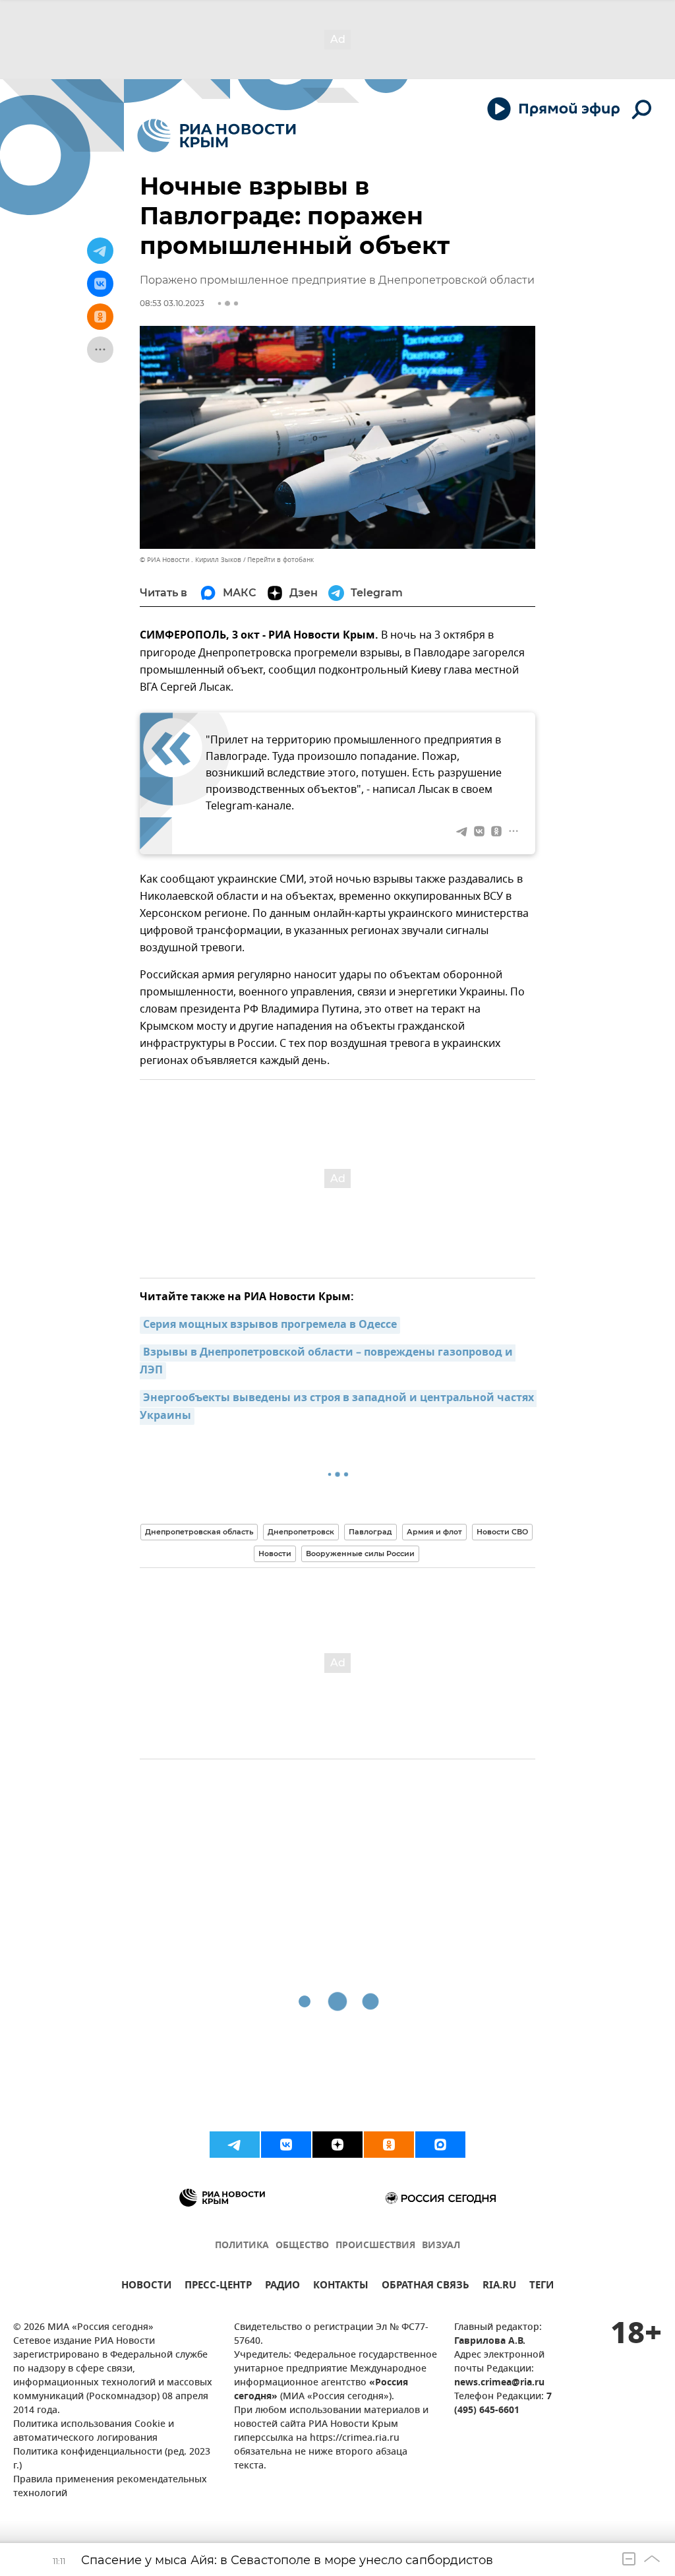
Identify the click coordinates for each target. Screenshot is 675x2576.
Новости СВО (502, 1532)
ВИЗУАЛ (441, 2246)
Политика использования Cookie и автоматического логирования (94, 2432)
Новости (275, 1554)
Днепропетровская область (199, 1532)
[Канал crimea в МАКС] (440, 2145)
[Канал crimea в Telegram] (235, 2145)
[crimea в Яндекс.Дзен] (337, 2145)
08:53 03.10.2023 (172, 303)
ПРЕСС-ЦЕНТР (218, 2287)
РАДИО (282, 2287)
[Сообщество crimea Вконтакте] (286, 2145)
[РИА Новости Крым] (217, 136)
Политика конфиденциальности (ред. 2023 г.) (112, 2459)
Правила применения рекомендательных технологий (110, 2487)
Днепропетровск (301, 1532)
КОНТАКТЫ (341, 2287)
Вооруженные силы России (360, 1554)
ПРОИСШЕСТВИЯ (375, 2246)
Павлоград (370, 1532)
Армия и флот (434, 1532)
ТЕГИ (542, 2287)
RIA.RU (499, 2287)
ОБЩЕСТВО (302, 2246)
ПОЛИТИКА (242, 2246)
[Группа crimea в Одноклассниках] (389, 2145)
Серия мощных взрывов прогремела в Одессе (270, 1325)
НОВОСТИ (146, 2287)
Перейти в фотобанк (280, 560)
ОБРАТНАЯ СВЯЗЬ (426, 2287)
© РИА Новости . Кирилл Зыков (191, 560)
